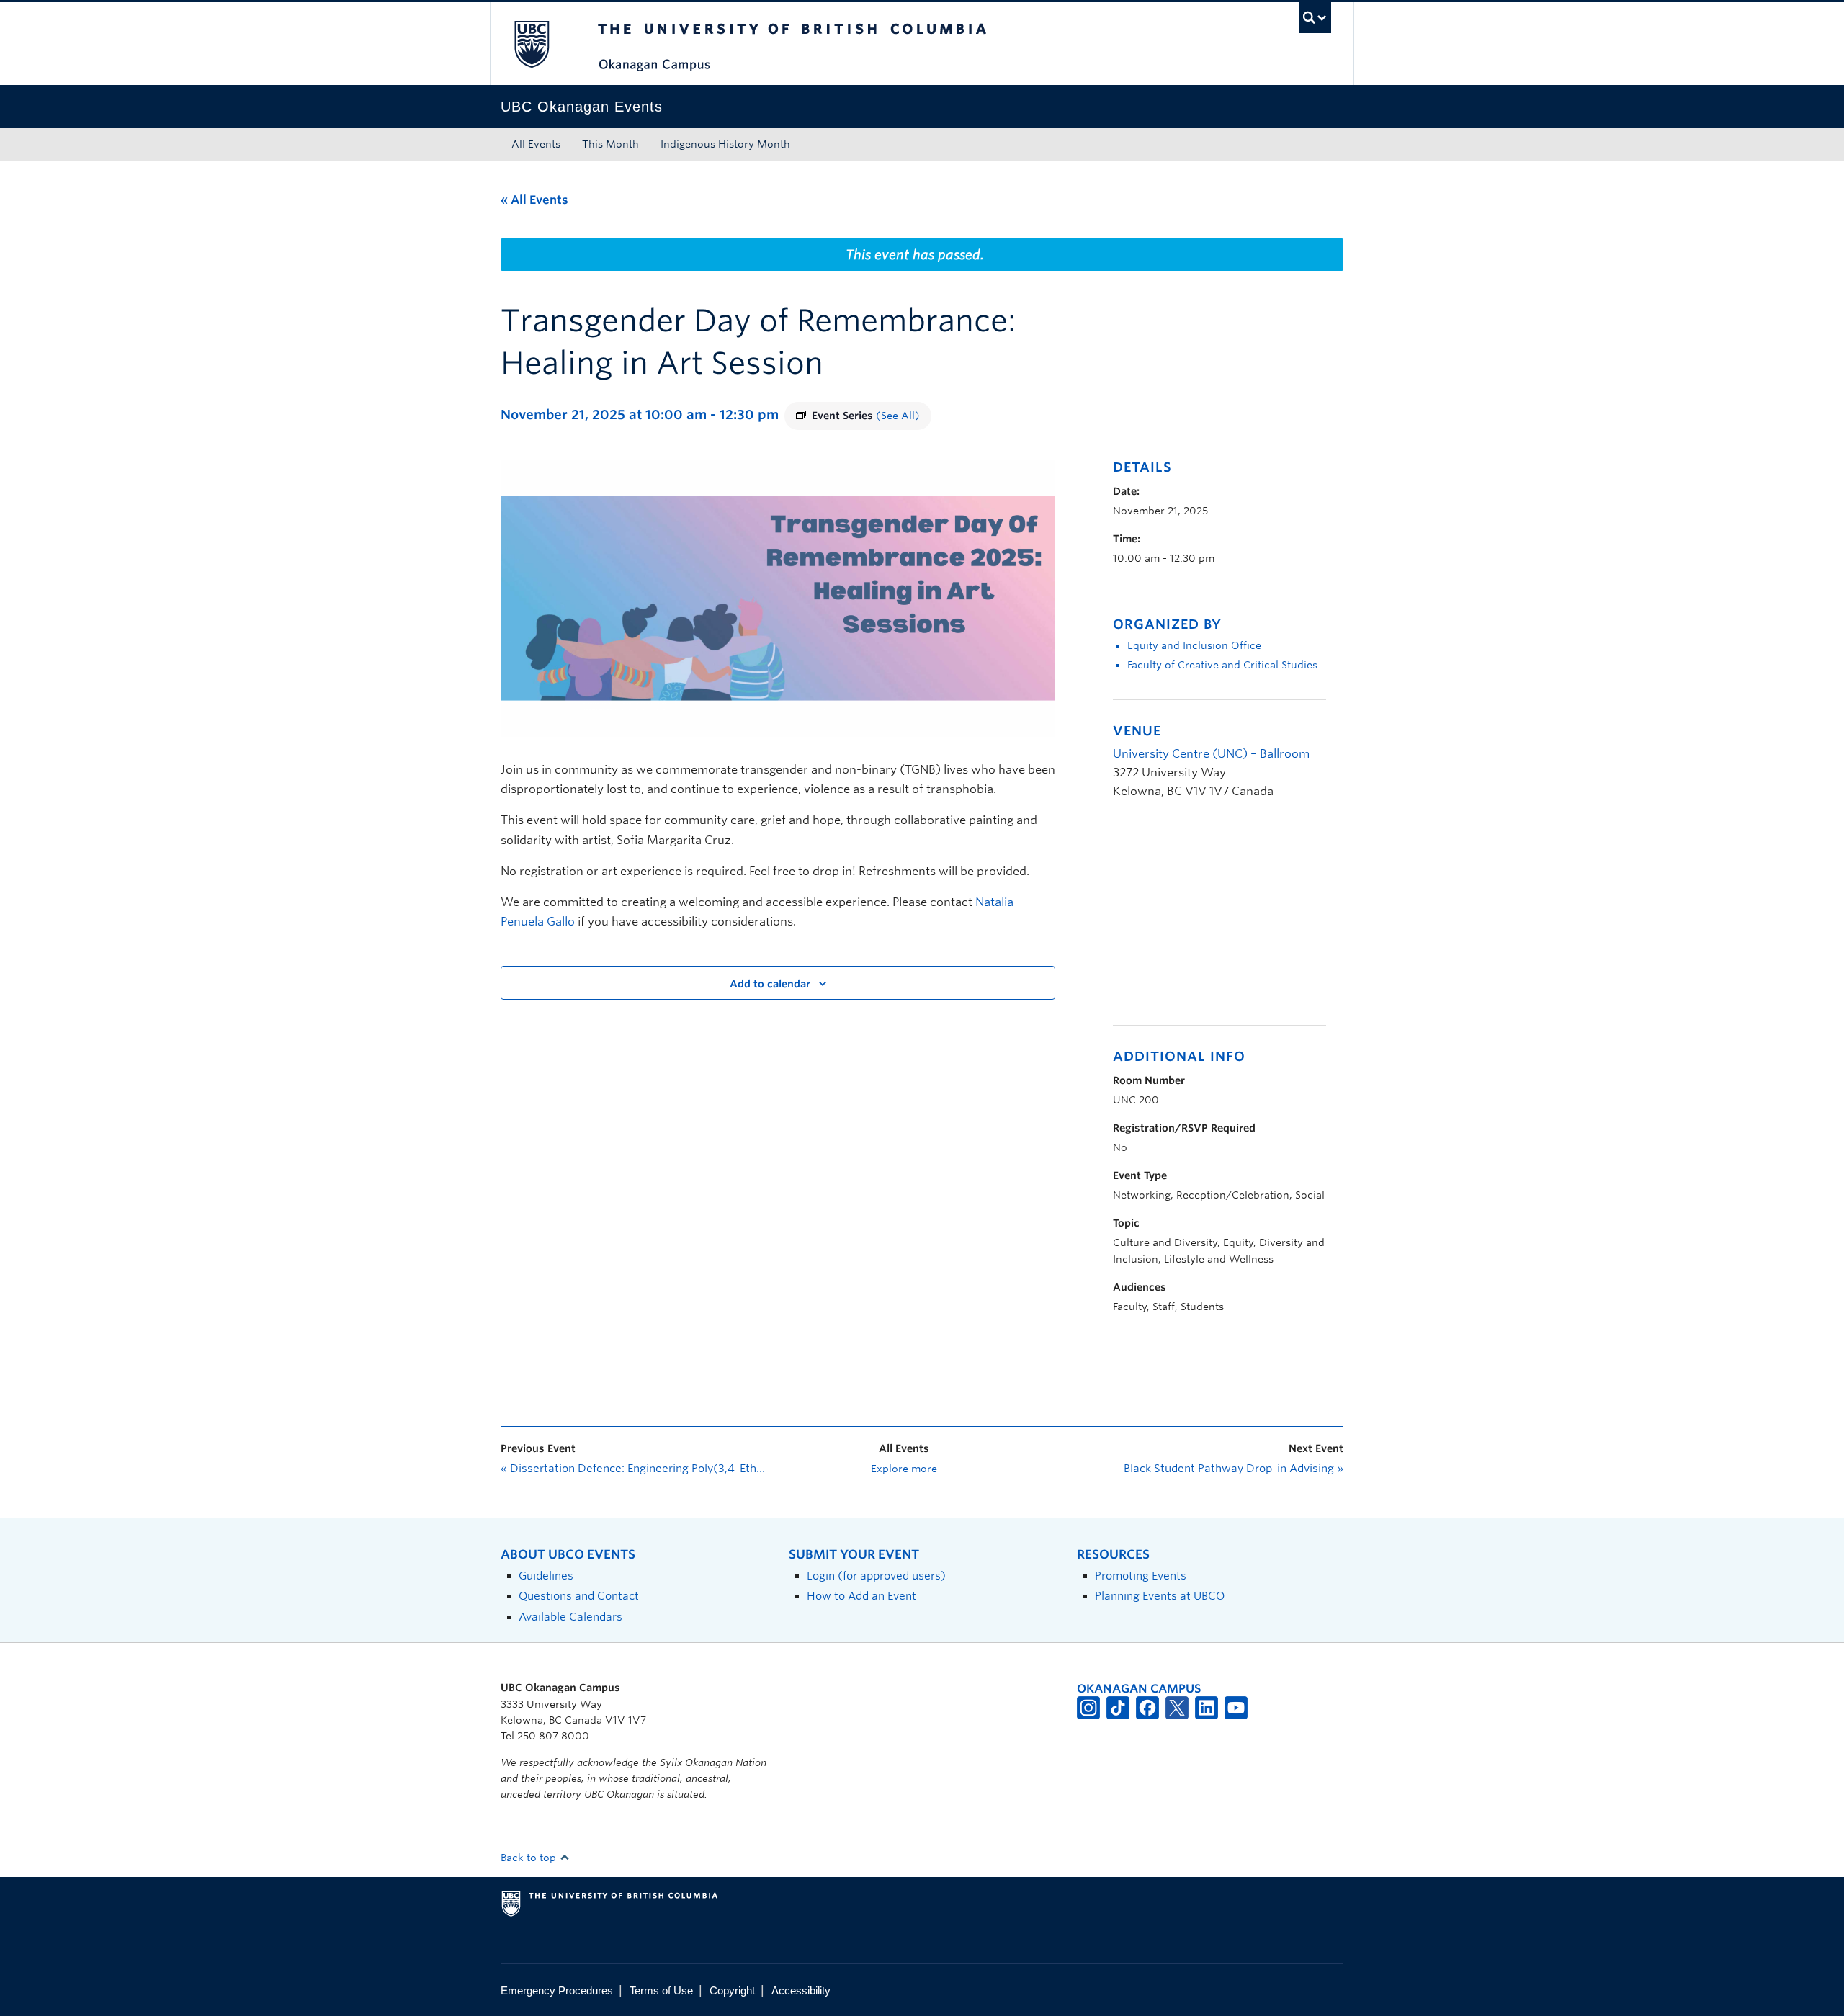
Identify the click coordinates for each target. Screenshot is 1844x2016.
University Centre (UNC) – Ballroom (1211, 754)
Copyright (732, 1990)
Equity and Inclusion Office (1194, 645)
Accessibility (801, 1990)
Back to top (530, 1858)
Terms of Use (661, 1990)
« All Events (534, 200)
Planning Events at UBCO (1160, 1596)
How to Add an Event (861, 1596)
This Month (610, 144)
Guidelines (546, 1576)
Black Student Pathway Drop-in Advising (1234, 1469)
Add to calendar (770, 984)
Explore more (904, 1469)
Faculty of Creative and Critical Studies (1222, 665)
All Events (536, 144)
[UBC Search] (1315, 18)
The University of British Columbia (531, 44)
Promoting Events (1141, 1576)
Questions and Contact (579, 1596)
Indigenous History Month (725, 144)
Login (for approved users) (876, 1576)
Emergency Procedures (557, 1990)
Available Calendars (570, 1617)
